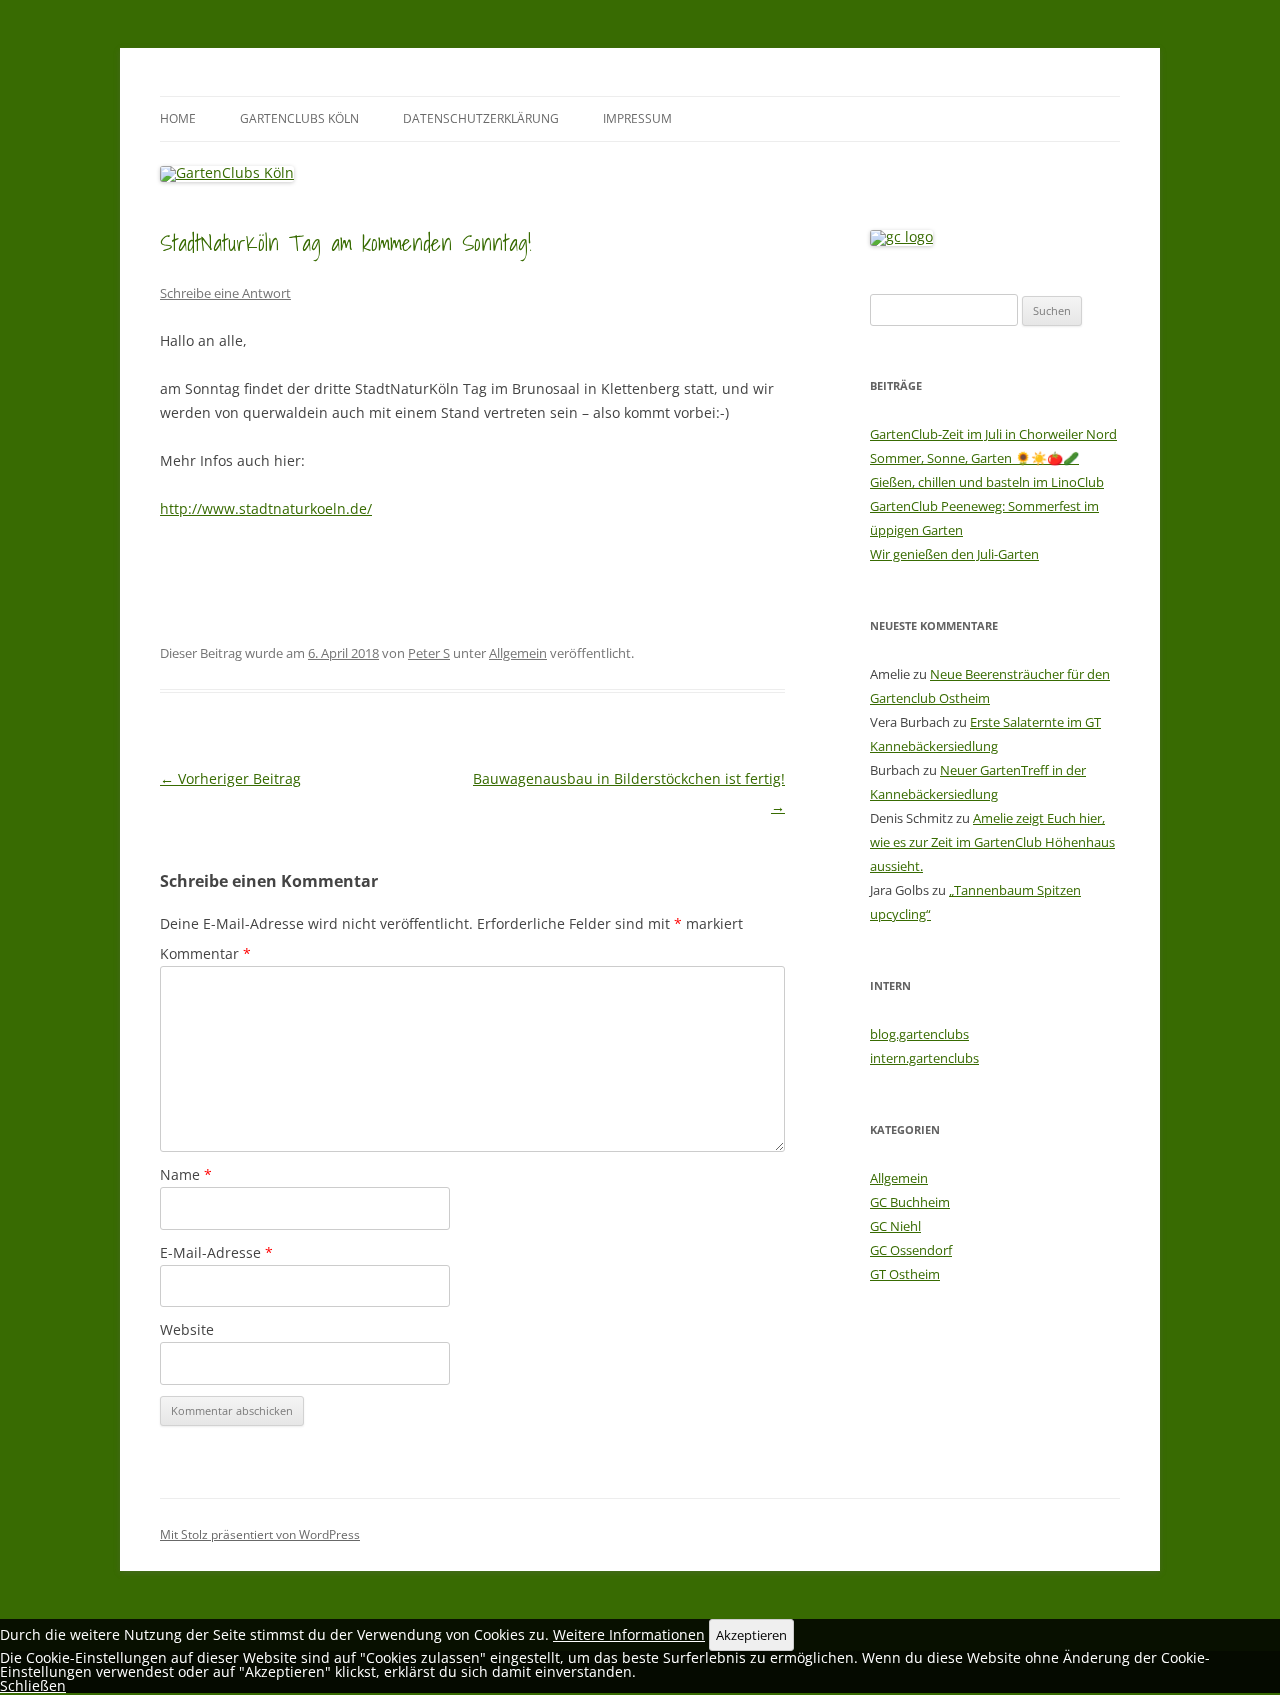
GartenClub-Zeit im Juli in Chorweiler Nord (993, 434)
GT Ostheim (905, 1274)
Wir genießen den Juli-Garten (954, 554)
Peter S (429, 653)
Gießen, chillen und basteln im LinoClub (987, 482)
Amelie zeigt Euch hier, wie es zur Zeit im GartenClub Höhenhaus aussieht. (992, 842)
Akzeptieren (751, 1635)
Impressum (637, 118)
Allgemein (518, 653)
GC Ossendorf (911, 1250)
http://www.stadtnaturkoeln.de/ (266, 508)
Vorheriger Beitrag (230, 778)
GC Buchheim (910, 1202)
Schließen (33, 1685)
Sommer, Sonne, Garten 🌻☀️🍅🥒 (974, 458)
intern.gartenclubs (924, 1058)
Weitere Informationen (629, 1634)
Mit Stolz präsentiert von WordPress (260, 1534)
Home (178, 118)
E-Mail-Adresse (216, 1252)
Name (186, 1174)
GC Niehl (895, 1226)
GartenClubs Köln (299, 118)
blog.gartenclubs (919, 1034)
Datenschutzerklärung (481, 118)
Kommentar (205, 953)
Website (187, 1329)
